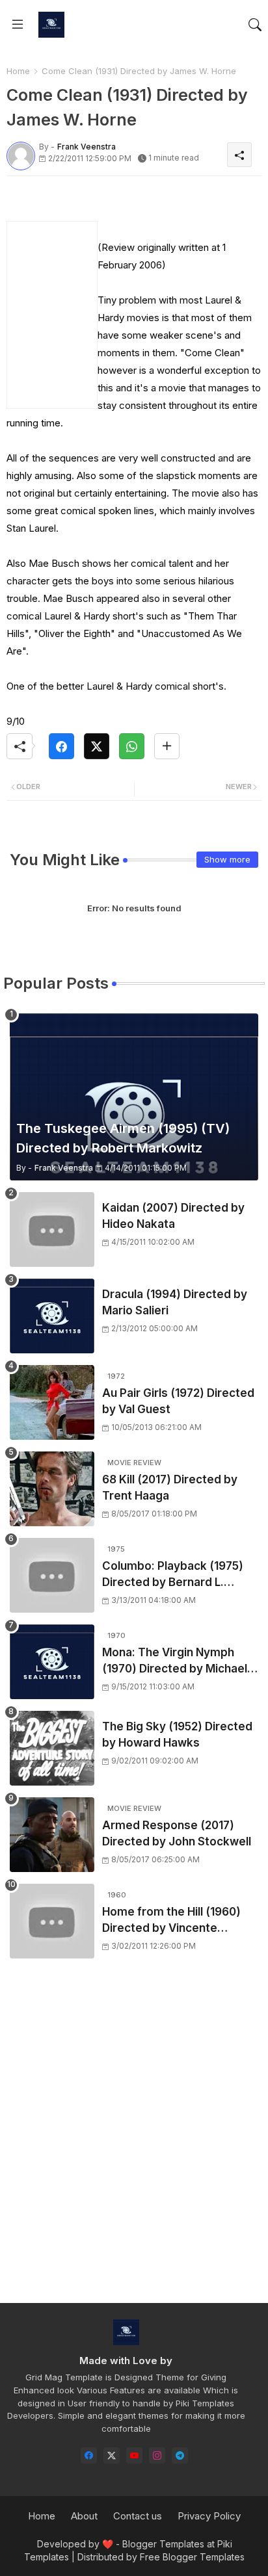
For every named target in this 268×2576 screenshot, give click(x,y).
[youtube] (134, 2455)
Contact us (138, 2516)
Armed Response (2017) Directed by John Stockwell (177, 1834)
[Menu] (18, 25)
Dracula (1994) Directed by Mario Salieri (175, 1303)
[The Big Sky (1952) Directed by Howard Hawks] (52, 1748)
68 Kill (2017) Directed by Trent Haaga (170, 1488)
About (84, 2516)
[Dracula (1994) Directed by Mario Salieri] (52, 1316)
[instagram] (157, 2455)
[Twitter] (97, 746)
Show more (227, 859)
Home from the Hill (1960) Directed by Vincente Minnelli (171, 1921)
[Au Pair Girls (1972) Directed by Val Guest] (52, 1402)
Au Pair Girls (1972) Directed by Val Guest (178, 1401)
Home (18, 71)
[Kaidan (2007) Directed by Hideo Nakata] (52, 1229)
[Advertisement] (134, 2142)
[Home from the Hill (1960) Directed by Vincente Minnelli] (52, 1921)
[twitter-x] (112, 2455)
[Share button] (167, 746)
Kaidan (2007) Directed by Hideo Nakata (173, 1216)
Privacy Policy (209, 2516)
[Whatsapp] (132, 746)
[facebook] (89, 2455)
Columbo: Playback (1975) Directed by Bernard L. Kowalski (173, 1575)
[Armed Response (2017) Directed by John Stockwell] (52, 1835)
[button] (255, 25)
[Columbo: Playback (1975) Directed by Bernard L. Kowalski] (52, 1575)
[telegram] (180, 2455)
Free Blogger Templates (192, 2557)
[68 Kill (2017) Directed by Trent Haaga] (52, 1489)
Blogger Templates (163, 2544)
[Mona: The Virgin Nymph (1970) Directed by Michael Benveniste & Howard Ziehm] (52, 1662)
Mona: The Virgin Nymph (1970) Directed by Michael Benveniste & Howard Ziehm (179, 1662)
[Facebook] (61, 746)
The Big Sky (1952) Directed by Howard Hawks (177, 1735)
